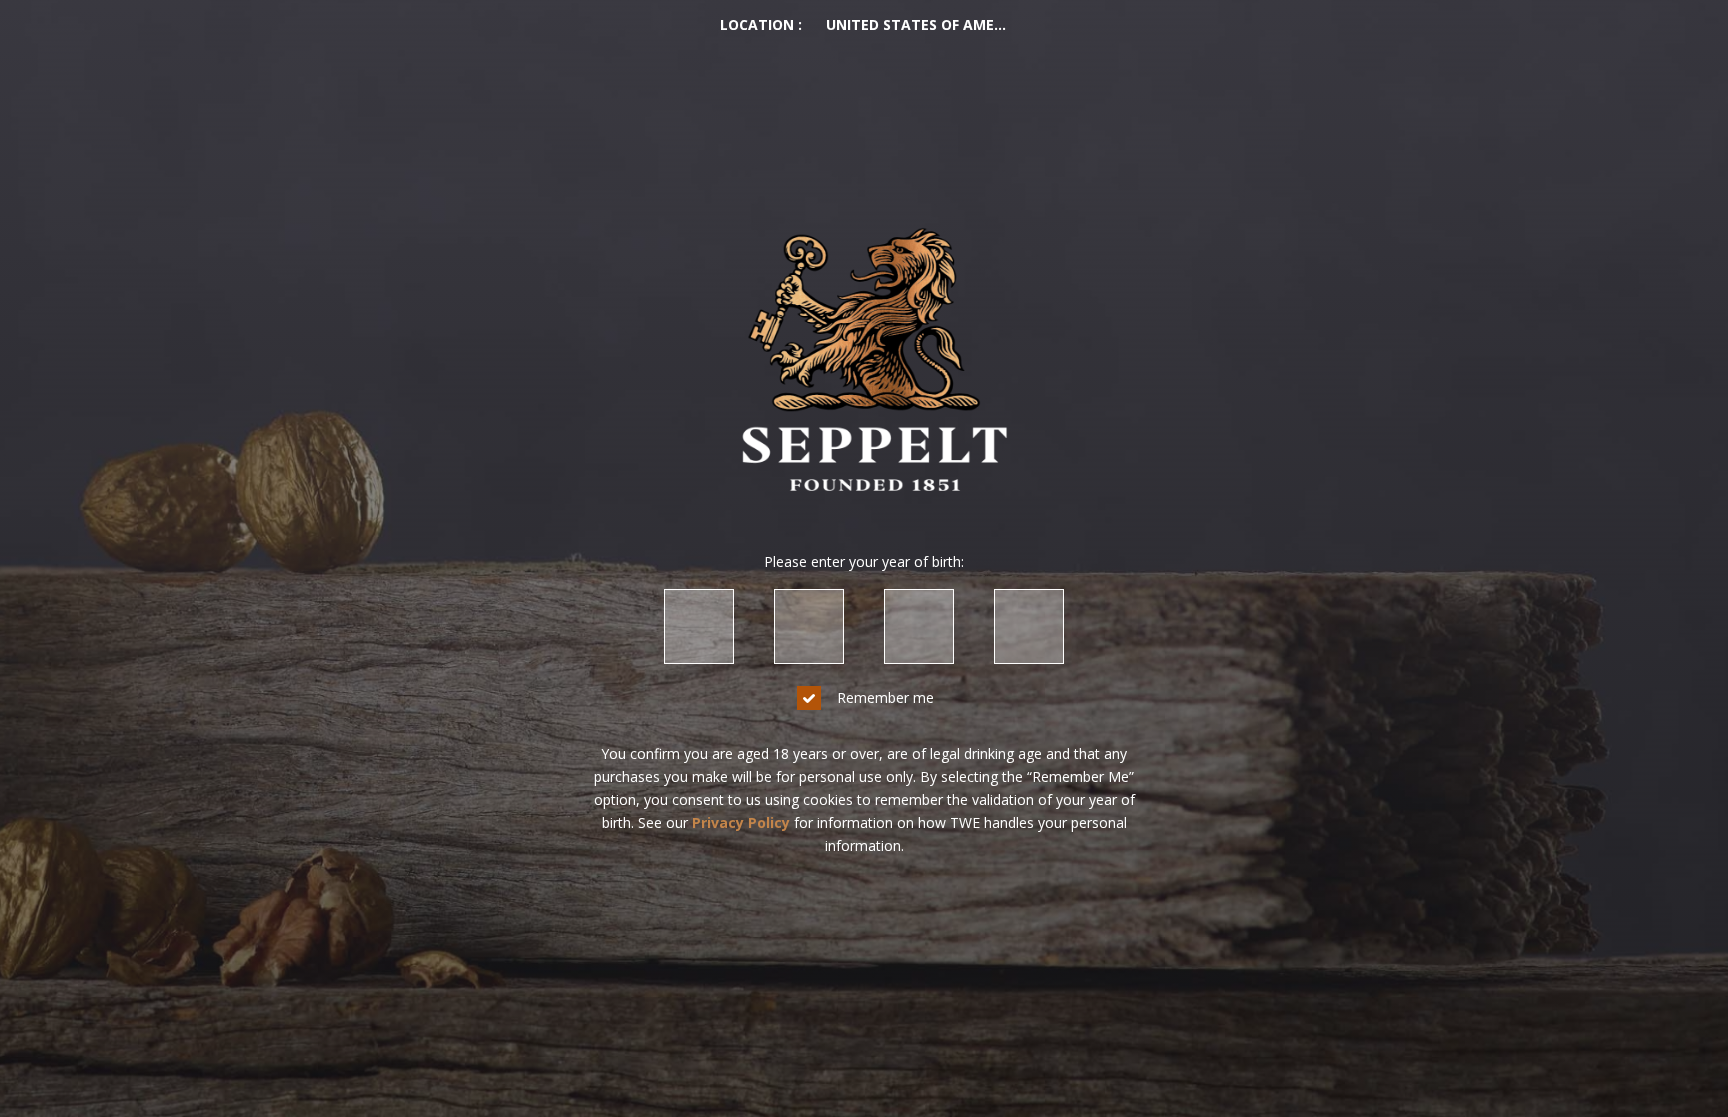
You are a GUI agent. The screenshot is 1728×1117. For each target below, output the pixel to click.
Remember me (885, 697)
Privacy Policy (741, 822)
